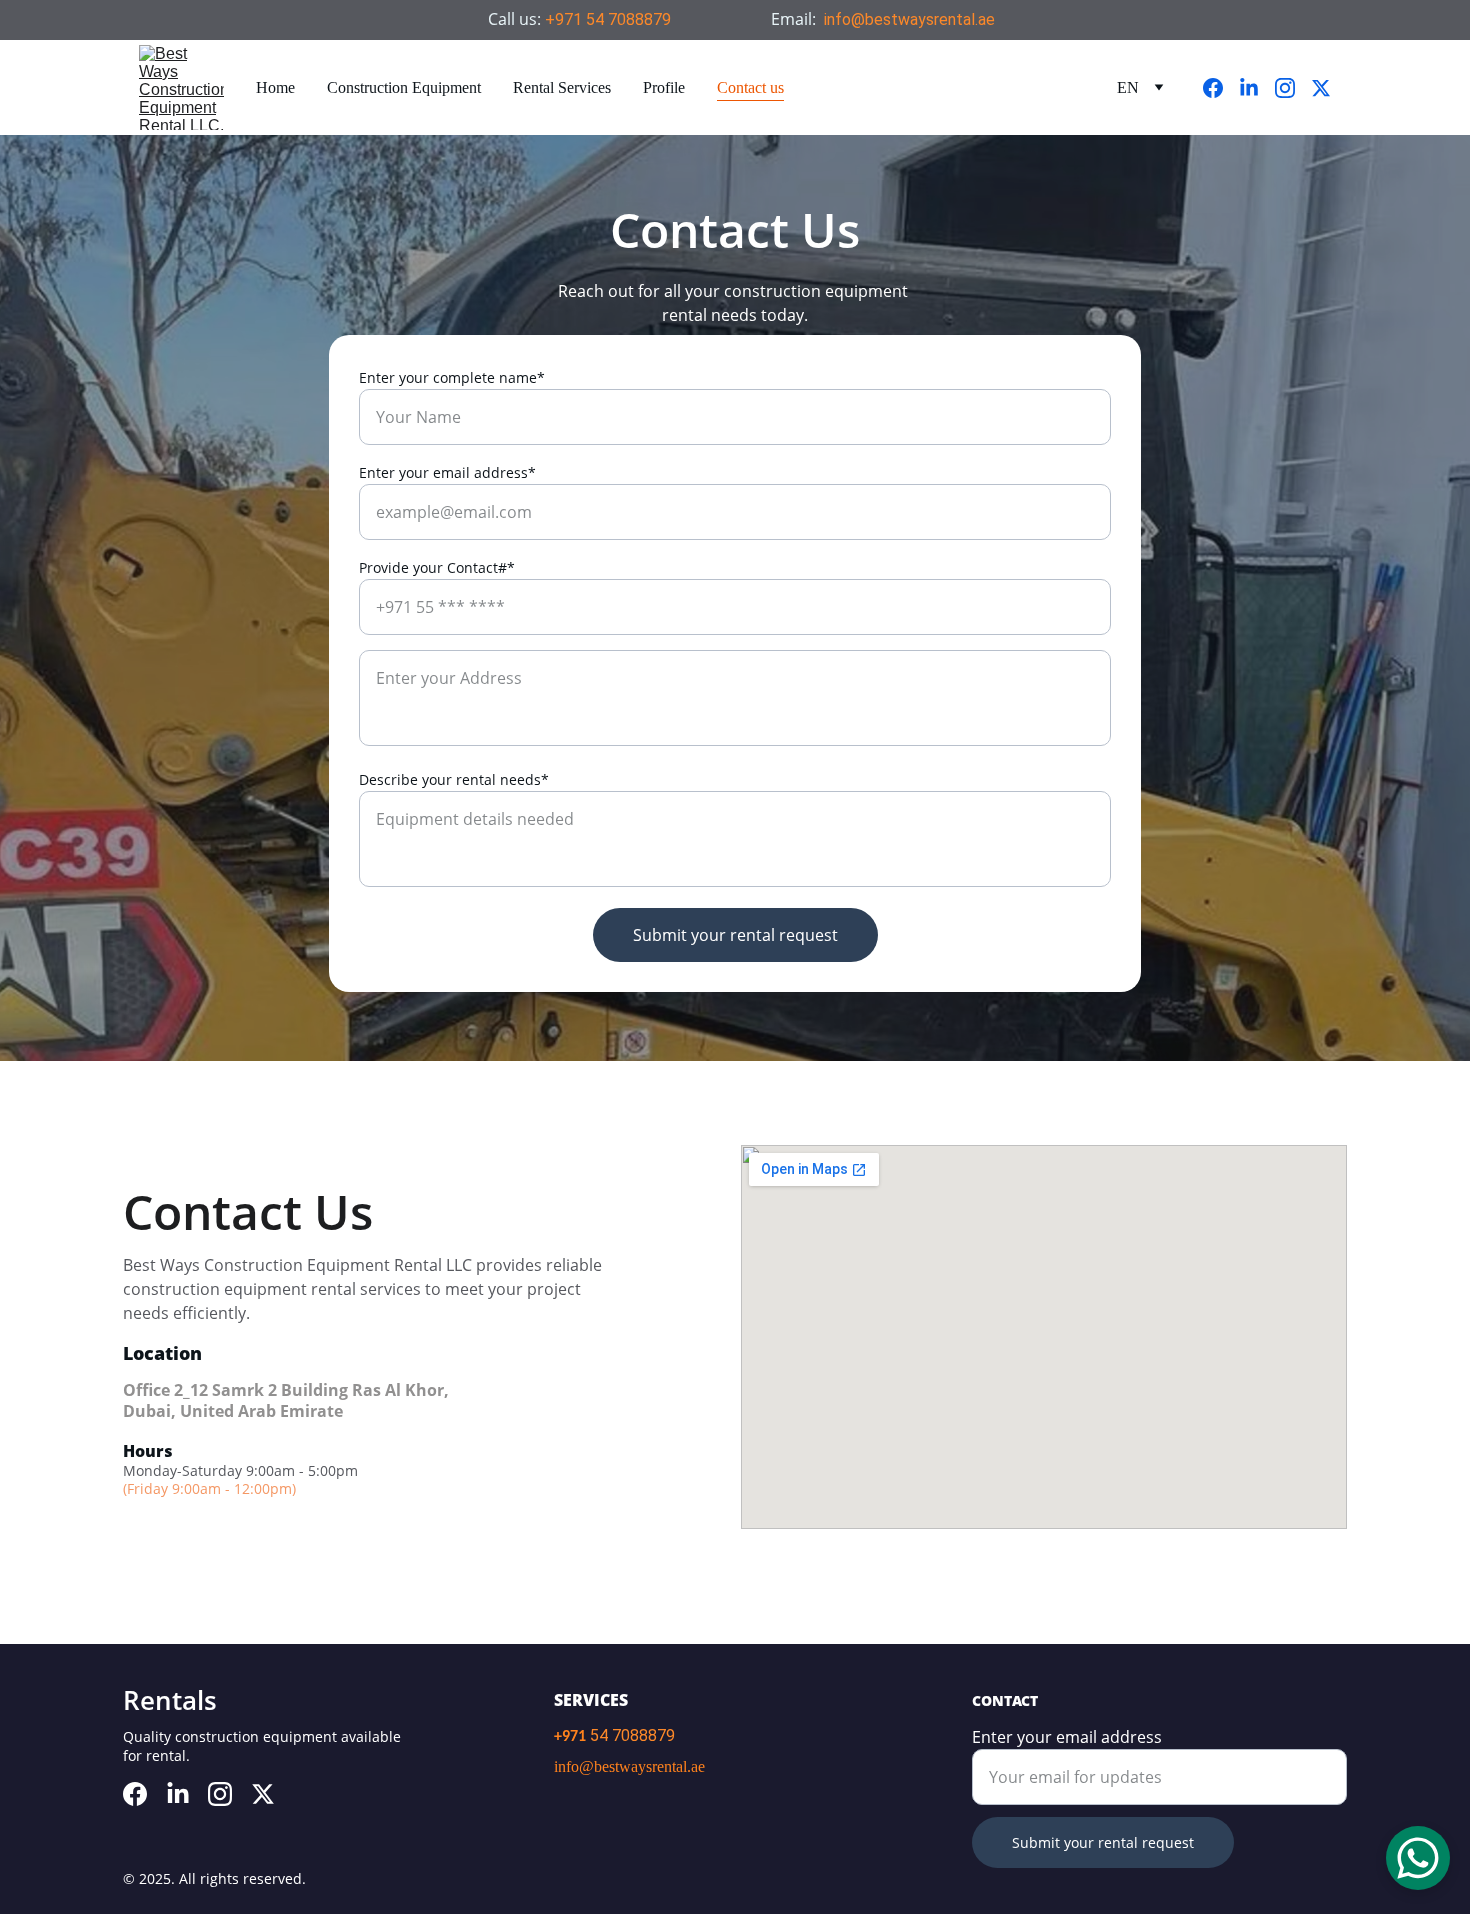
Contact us (750, 87)
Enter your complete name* (452, 377)
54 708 (614, 1735)
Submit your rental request (735, 935)
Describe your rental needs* (454, 779)
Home (275, 87)
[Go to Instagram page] (1293, 88)
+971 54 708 (590, 19)
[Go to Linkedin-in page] (1257, 88)
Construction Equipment (404, 87)
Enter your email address (1067, 1737)
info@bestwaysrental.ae (909, 19)
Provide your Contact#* (437, 567)
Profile (664, 87)
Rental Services (562, 87)
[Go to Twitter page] (1321, 88)
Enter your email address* (447, 472)
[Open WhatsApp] (1418, 1858)
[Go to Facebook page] (1221, 88)
